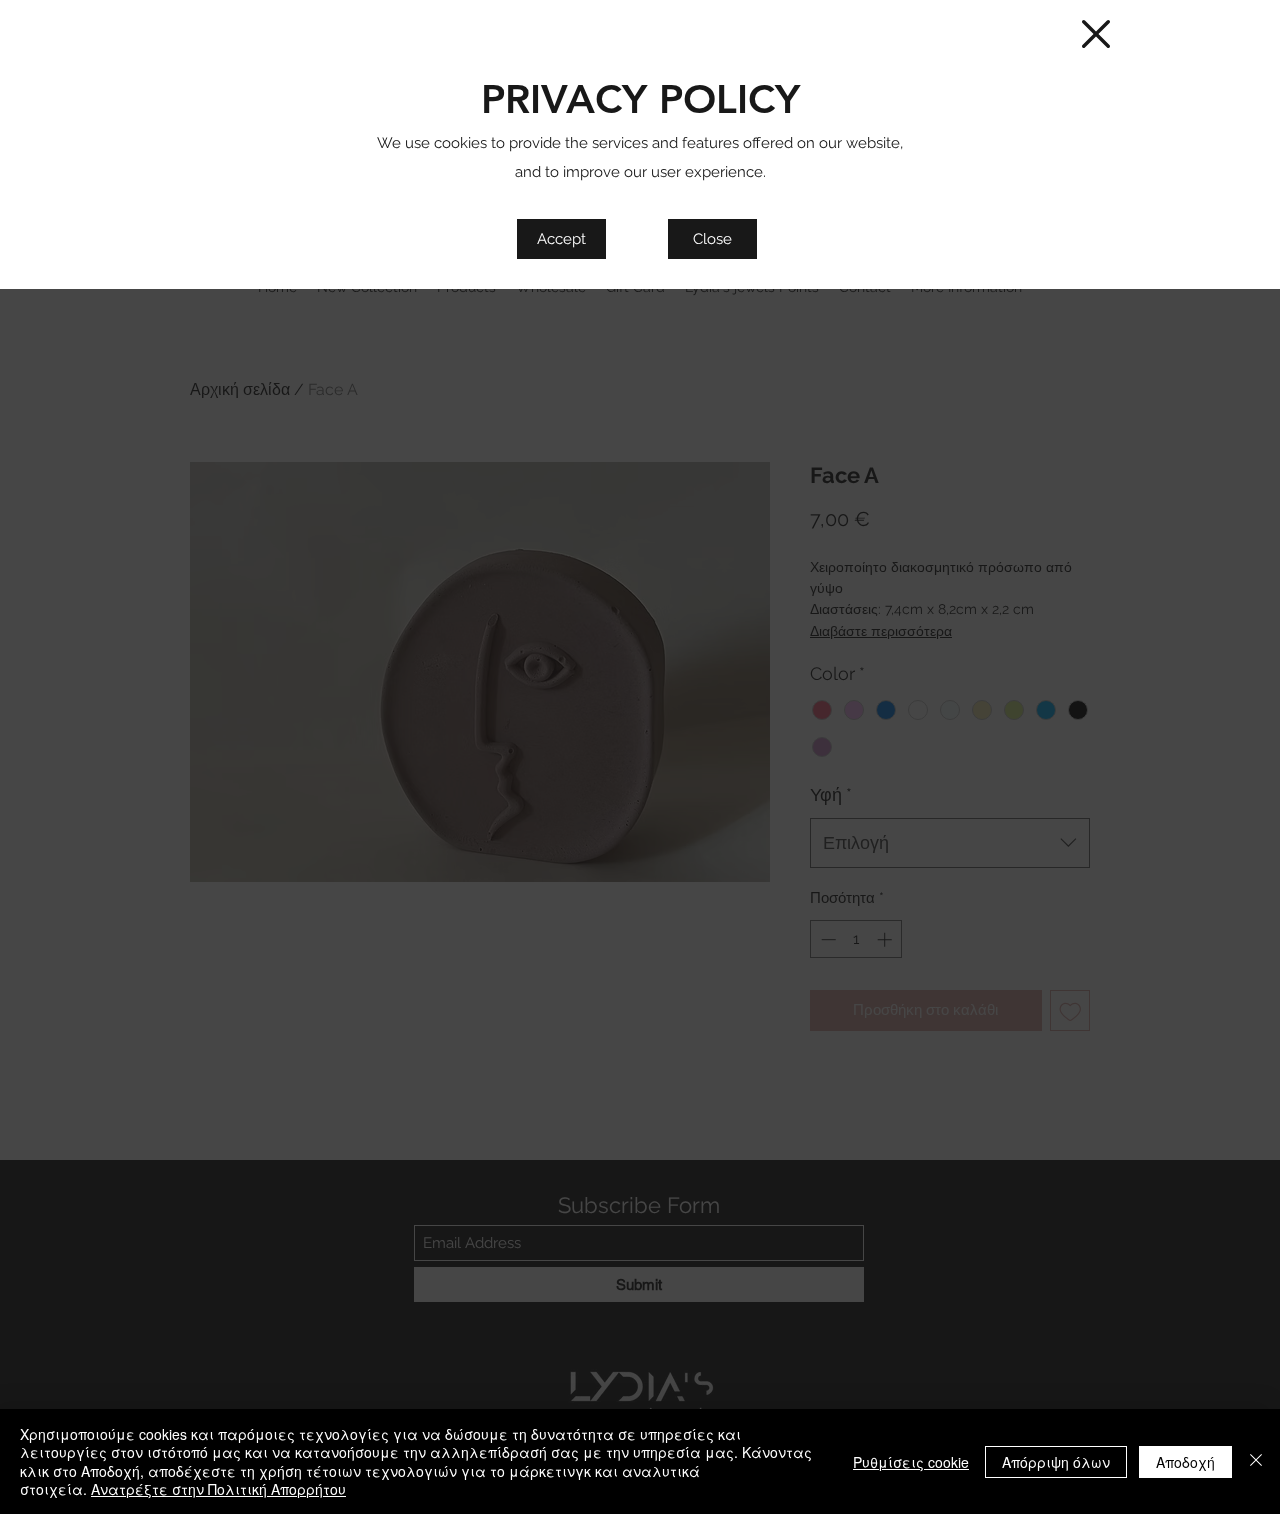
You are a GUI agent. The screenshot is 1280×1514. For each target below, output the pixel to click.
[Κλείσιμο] (1256, 1461)
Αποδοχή (1185, 1462)
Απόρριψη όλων (1056, 1462)
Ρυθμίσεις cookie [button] (911, 1462)
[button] (1096, 34)
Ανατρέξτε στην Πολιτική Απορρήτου (218, 1489)
